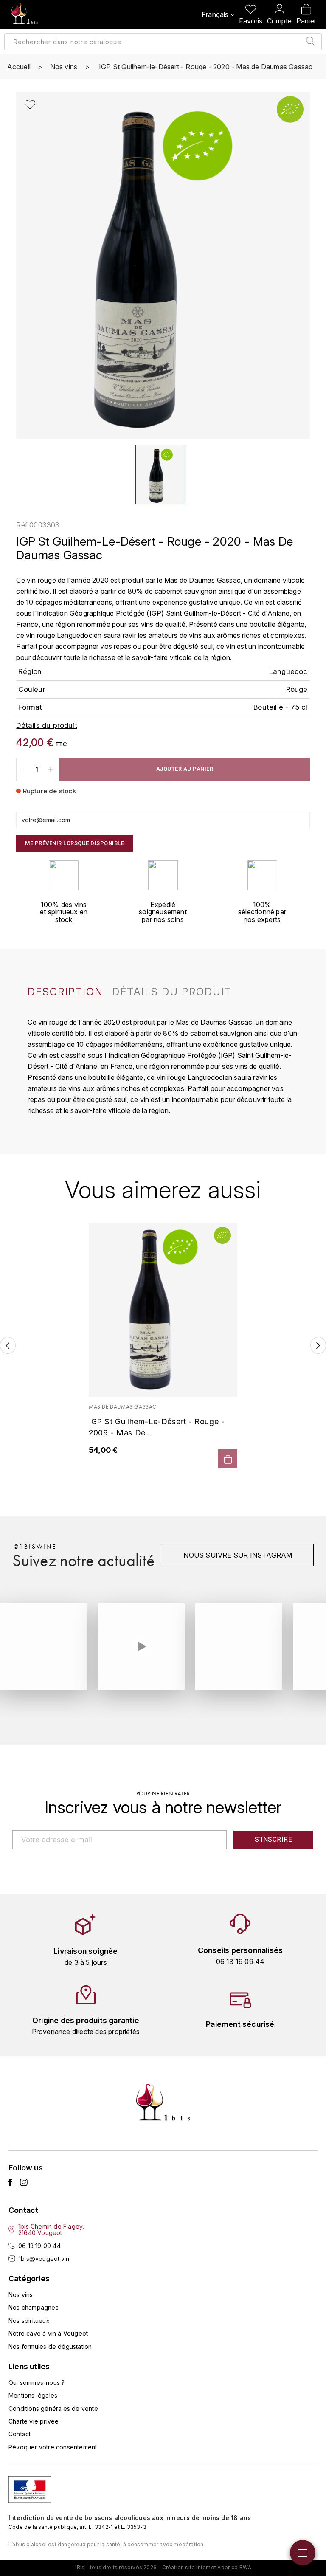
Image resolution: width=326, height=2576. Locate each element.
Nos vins (21, 2295)
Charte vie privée (34, 2421)
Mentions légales (33, 2395)
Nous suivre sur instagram (238, 1555)
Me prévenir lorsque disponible (74, 843)
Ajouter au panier (185, 769)
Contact (20, 2434)
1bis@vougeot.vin (44, 2259)
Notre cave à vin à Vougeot (48, 2333)
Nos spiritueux (29, 2321)
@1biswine (35, 1547)
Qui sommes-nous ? (37, 2383)
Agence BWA (234, 2567)
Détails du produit (172, 992)
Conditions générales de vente (53, 2408)
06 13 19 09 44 (39, 2246)
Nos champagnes (34, 2307)
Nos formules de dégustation (50, 2346)
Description (65, 992)
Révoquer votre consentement (53, 2447)
